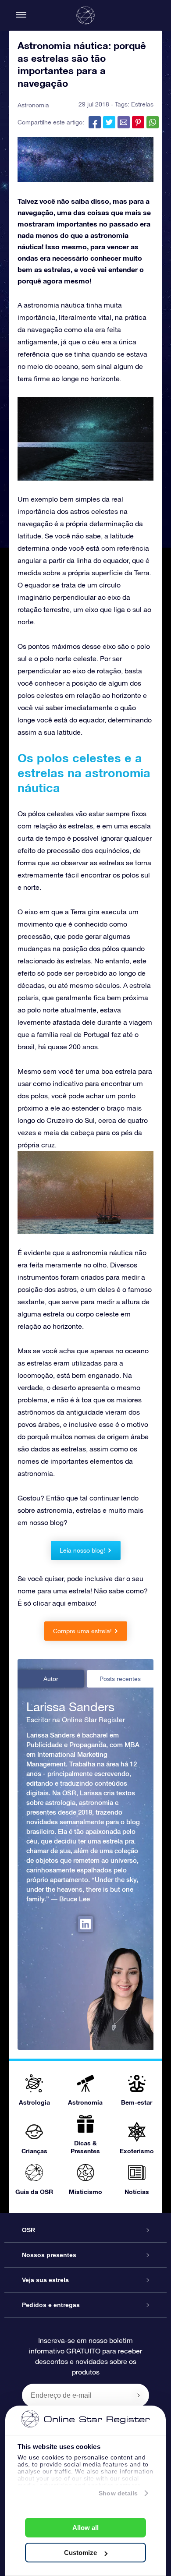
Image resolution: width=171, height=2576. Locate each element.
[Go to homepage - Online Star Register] (85, 15)
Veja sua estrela (45, 2280)
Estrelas (142, 104)
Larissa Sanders (70, 1707)
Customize (80, 2553)
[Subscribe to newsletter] (139, 2395)
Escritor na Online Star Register (76, 1720)
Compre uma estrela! (82, 1631)
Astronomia (33, 105)
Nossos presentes (49, 2255)
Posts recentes (120, 1679)
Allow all (85, 2528)
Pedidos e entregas (51, 2305)
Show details (118, 2493)
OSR (28, 2230)
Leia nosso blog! (82, 1550)
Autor (51, 1679)
